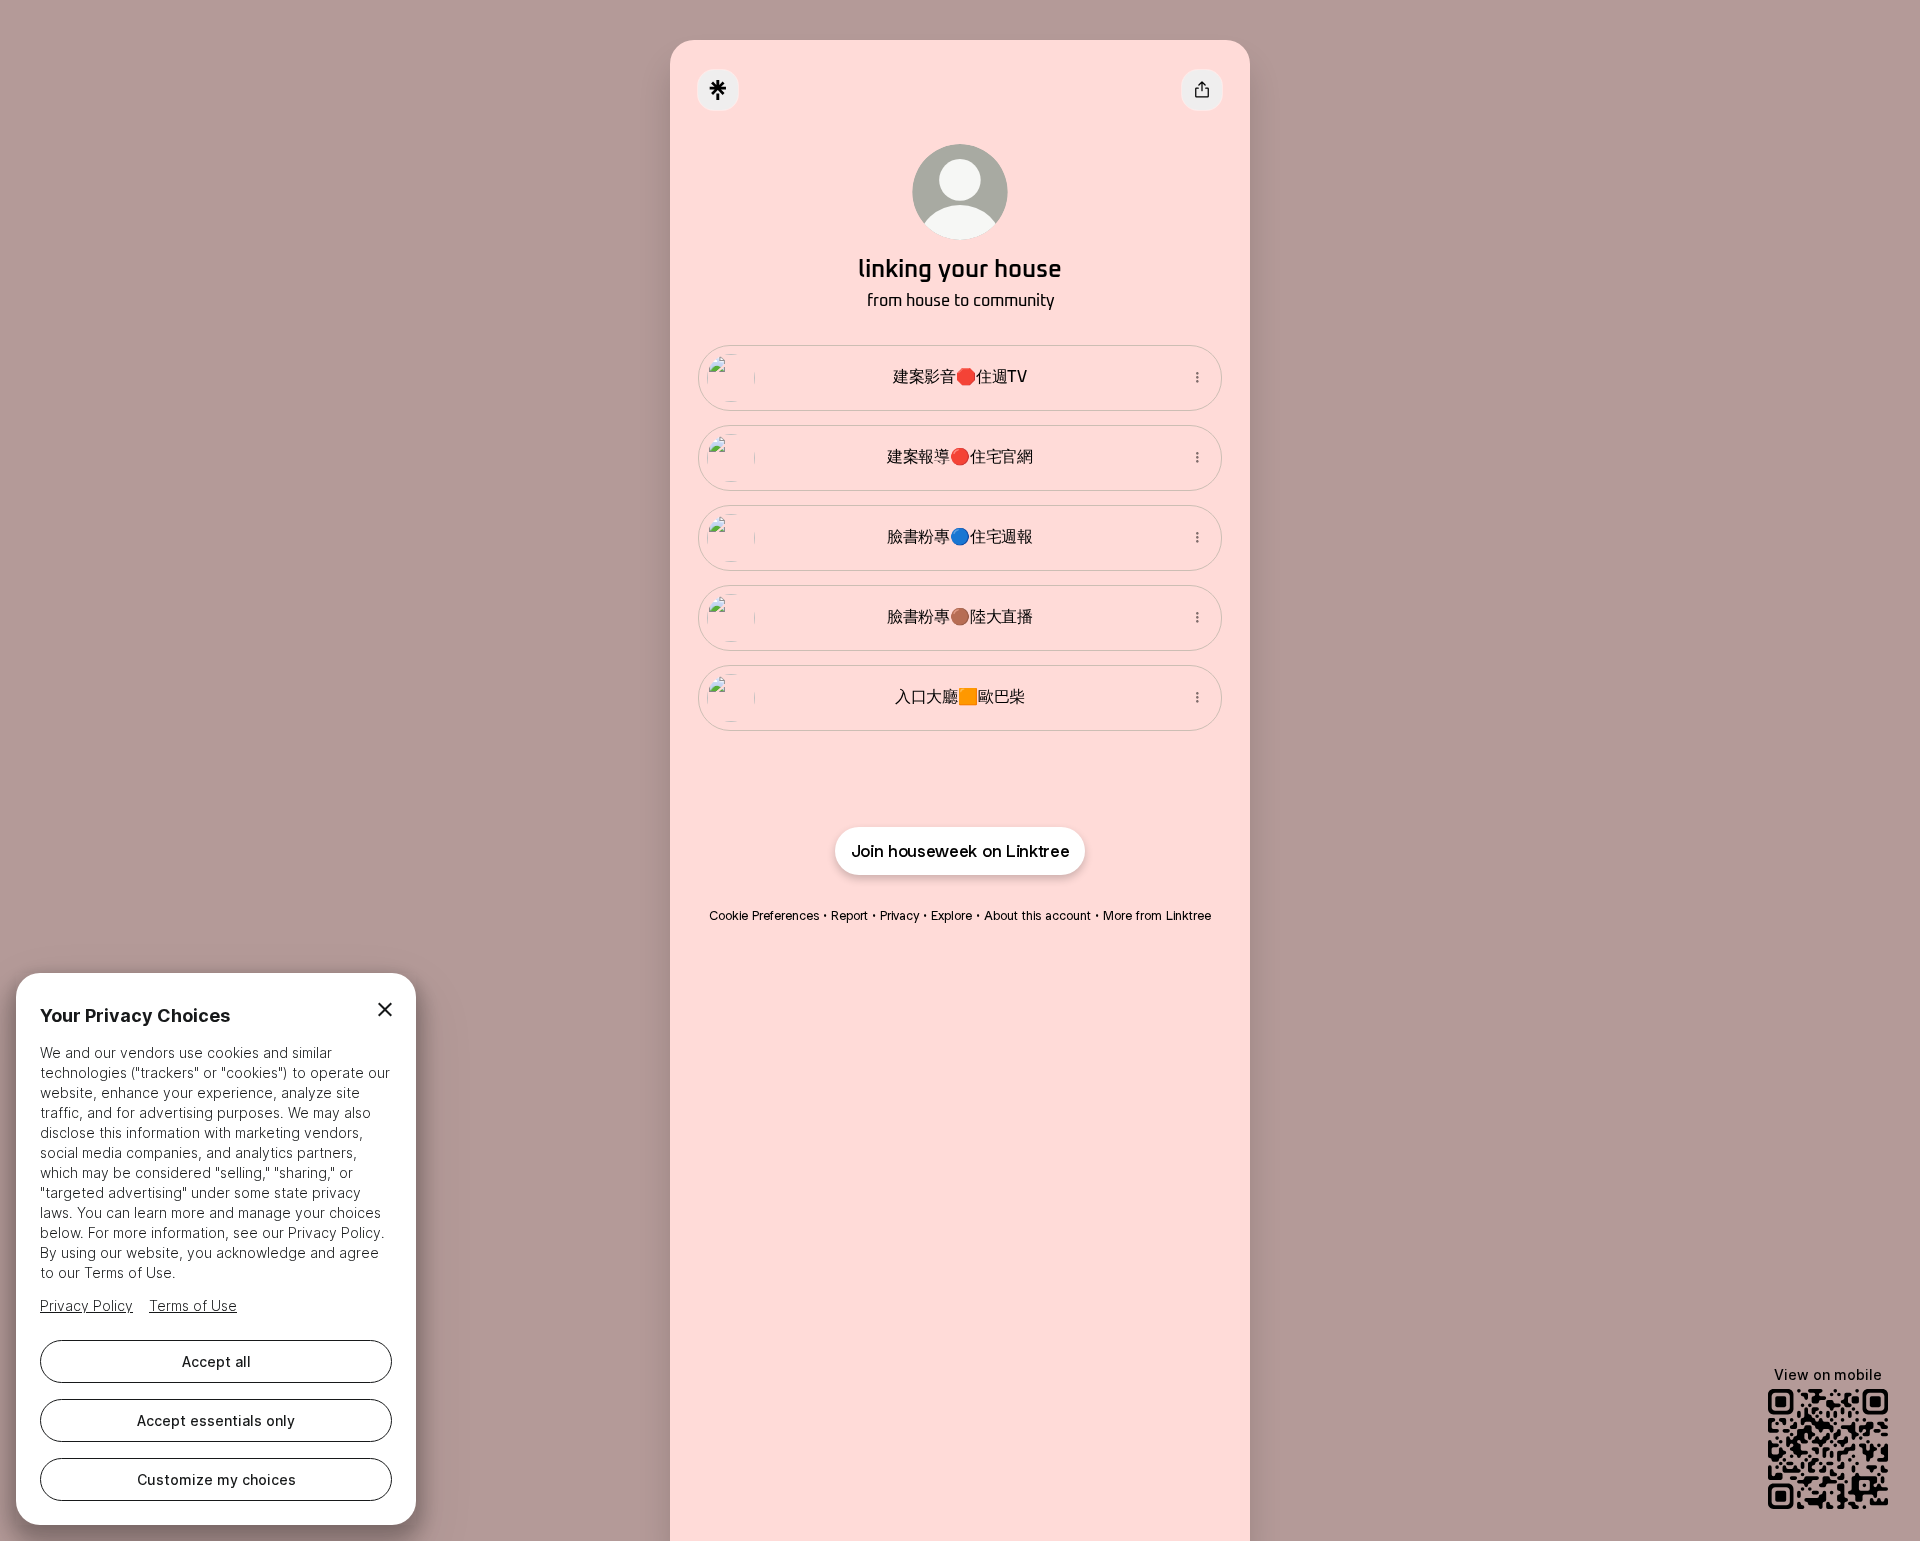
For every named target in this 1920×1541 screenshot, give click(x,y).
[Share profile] (1202, 90)
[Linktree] (718, 90)
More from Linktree (1157, 915)
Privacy (899, 915)
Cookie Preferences (764, 915)
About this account (1037, 915)
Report (849, 915)
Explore (951, 915)
